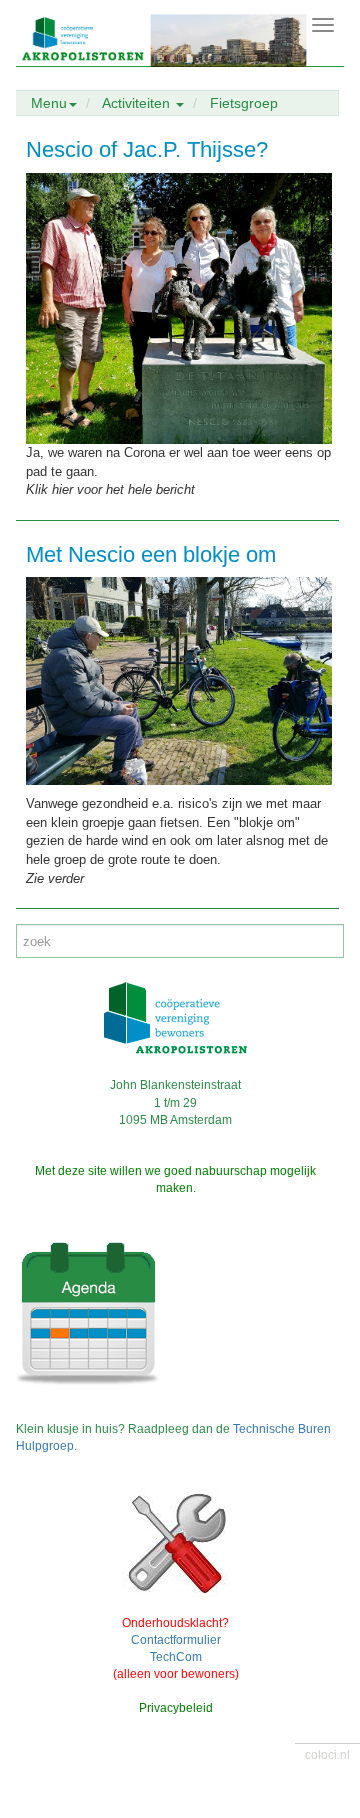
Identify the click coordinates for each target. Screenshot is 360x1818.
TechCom (176, 1657)
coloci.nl (327, 1755)
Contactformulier (176, 1640)
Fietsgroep (244, 103)
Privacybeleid (176, 1708)
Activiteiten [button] (138, 103)
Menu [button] (49, 103)
